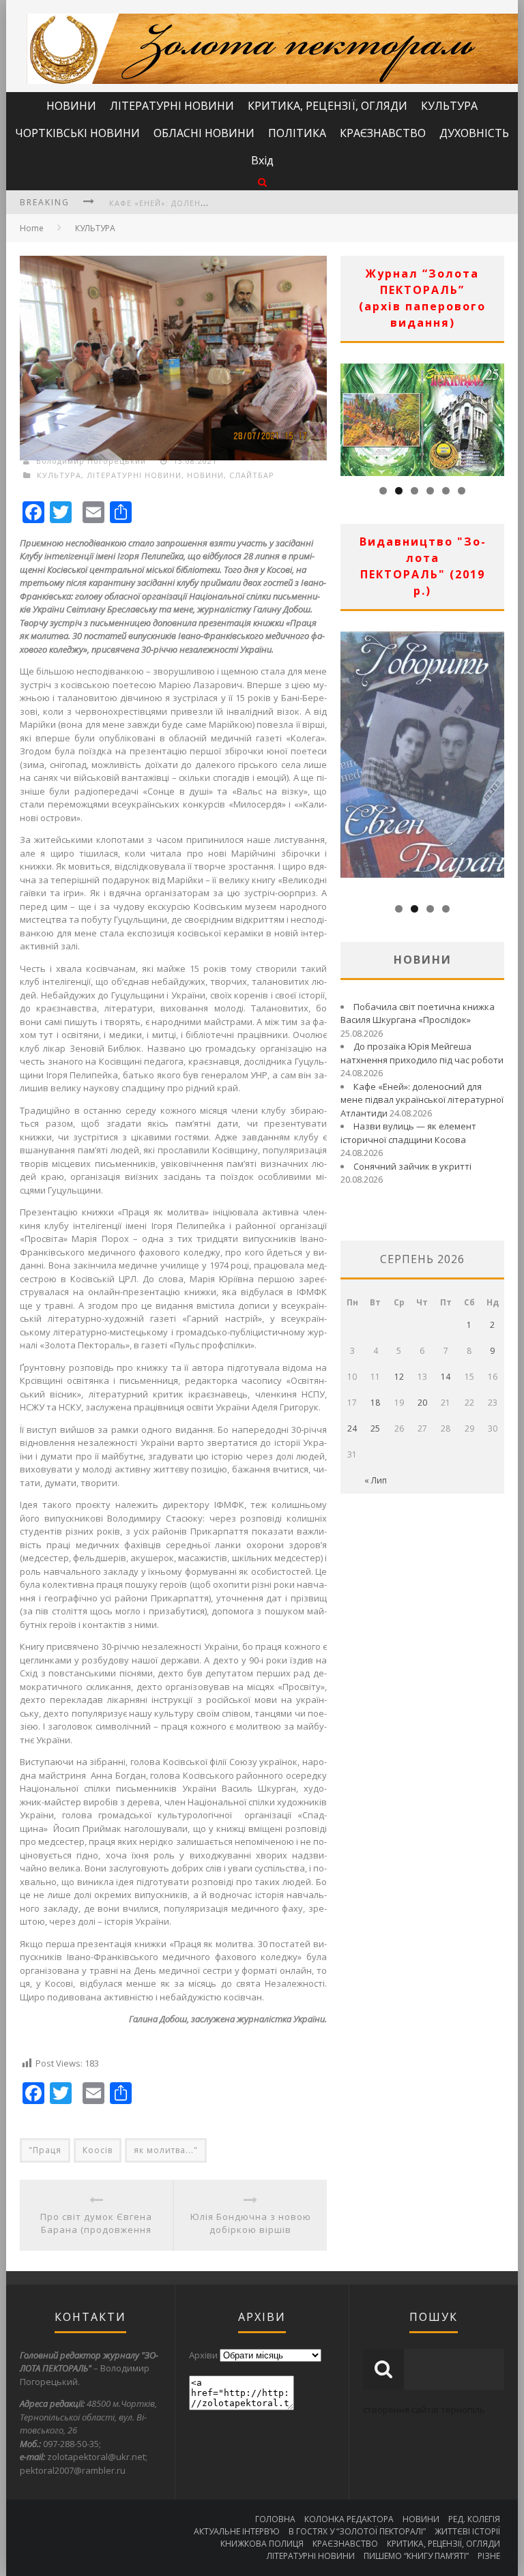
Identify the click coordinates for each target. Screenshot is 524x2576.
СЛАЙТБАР (252, 475)
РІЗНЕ (489, 2556)
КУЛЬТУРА (449, 106)
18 (375, 1403)
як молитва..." (166, 2150)
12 (399, 1377)
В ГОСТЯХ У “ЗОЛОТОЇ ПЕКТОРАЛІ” (357, 2531)
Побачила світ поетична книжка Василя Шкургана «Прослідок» (418, 1013)
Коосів (98, 2150)
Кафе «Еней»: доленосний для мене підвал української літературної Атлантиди (422, 1100)
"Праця (45, 2150)
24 (352, 1428)
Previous (351, 416)
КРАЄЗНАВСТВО (383, 133)
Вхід (262, 160)
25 (375, 1428)
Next (494, 416)
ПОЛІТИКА (297, 133)
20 (422, 1403)
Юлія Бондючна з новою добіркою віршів (251, 2223)
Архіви (203, 2355)
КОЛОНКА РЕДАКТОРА (349, 2519)
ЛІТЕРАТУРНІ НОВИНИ (172, 106)
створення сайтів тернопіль (424, 2410)
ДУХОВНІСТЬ (474, 133)
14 (446, 1377)
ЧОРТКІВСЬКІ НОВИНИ (77, 133)
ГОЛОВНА (275, 2519)
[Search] (262, 182)
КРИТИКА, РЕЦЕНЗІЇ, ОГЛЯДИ (327, 106)
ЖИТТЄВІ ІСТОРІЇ (467, 2531)
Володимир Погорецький (91, 461)
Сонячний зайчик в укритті (412, 1166)
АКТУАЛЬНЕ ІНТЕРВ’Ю (237, 2531)
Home (32, 228)
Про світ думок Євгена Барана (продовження (96, 2223)
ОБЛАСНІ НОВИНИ (204, 133)
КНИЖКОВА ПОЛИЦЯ (262, 2544)
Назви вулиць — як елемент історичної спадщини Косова (408, 1133)
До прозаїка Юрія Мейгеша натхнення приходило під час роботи (422, 1053)
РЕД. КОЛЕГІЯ (474, 2519)
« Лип (376, 1480)
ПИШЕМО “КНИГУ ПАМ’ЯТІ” (416, 2556)
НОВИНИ (71, 106)
